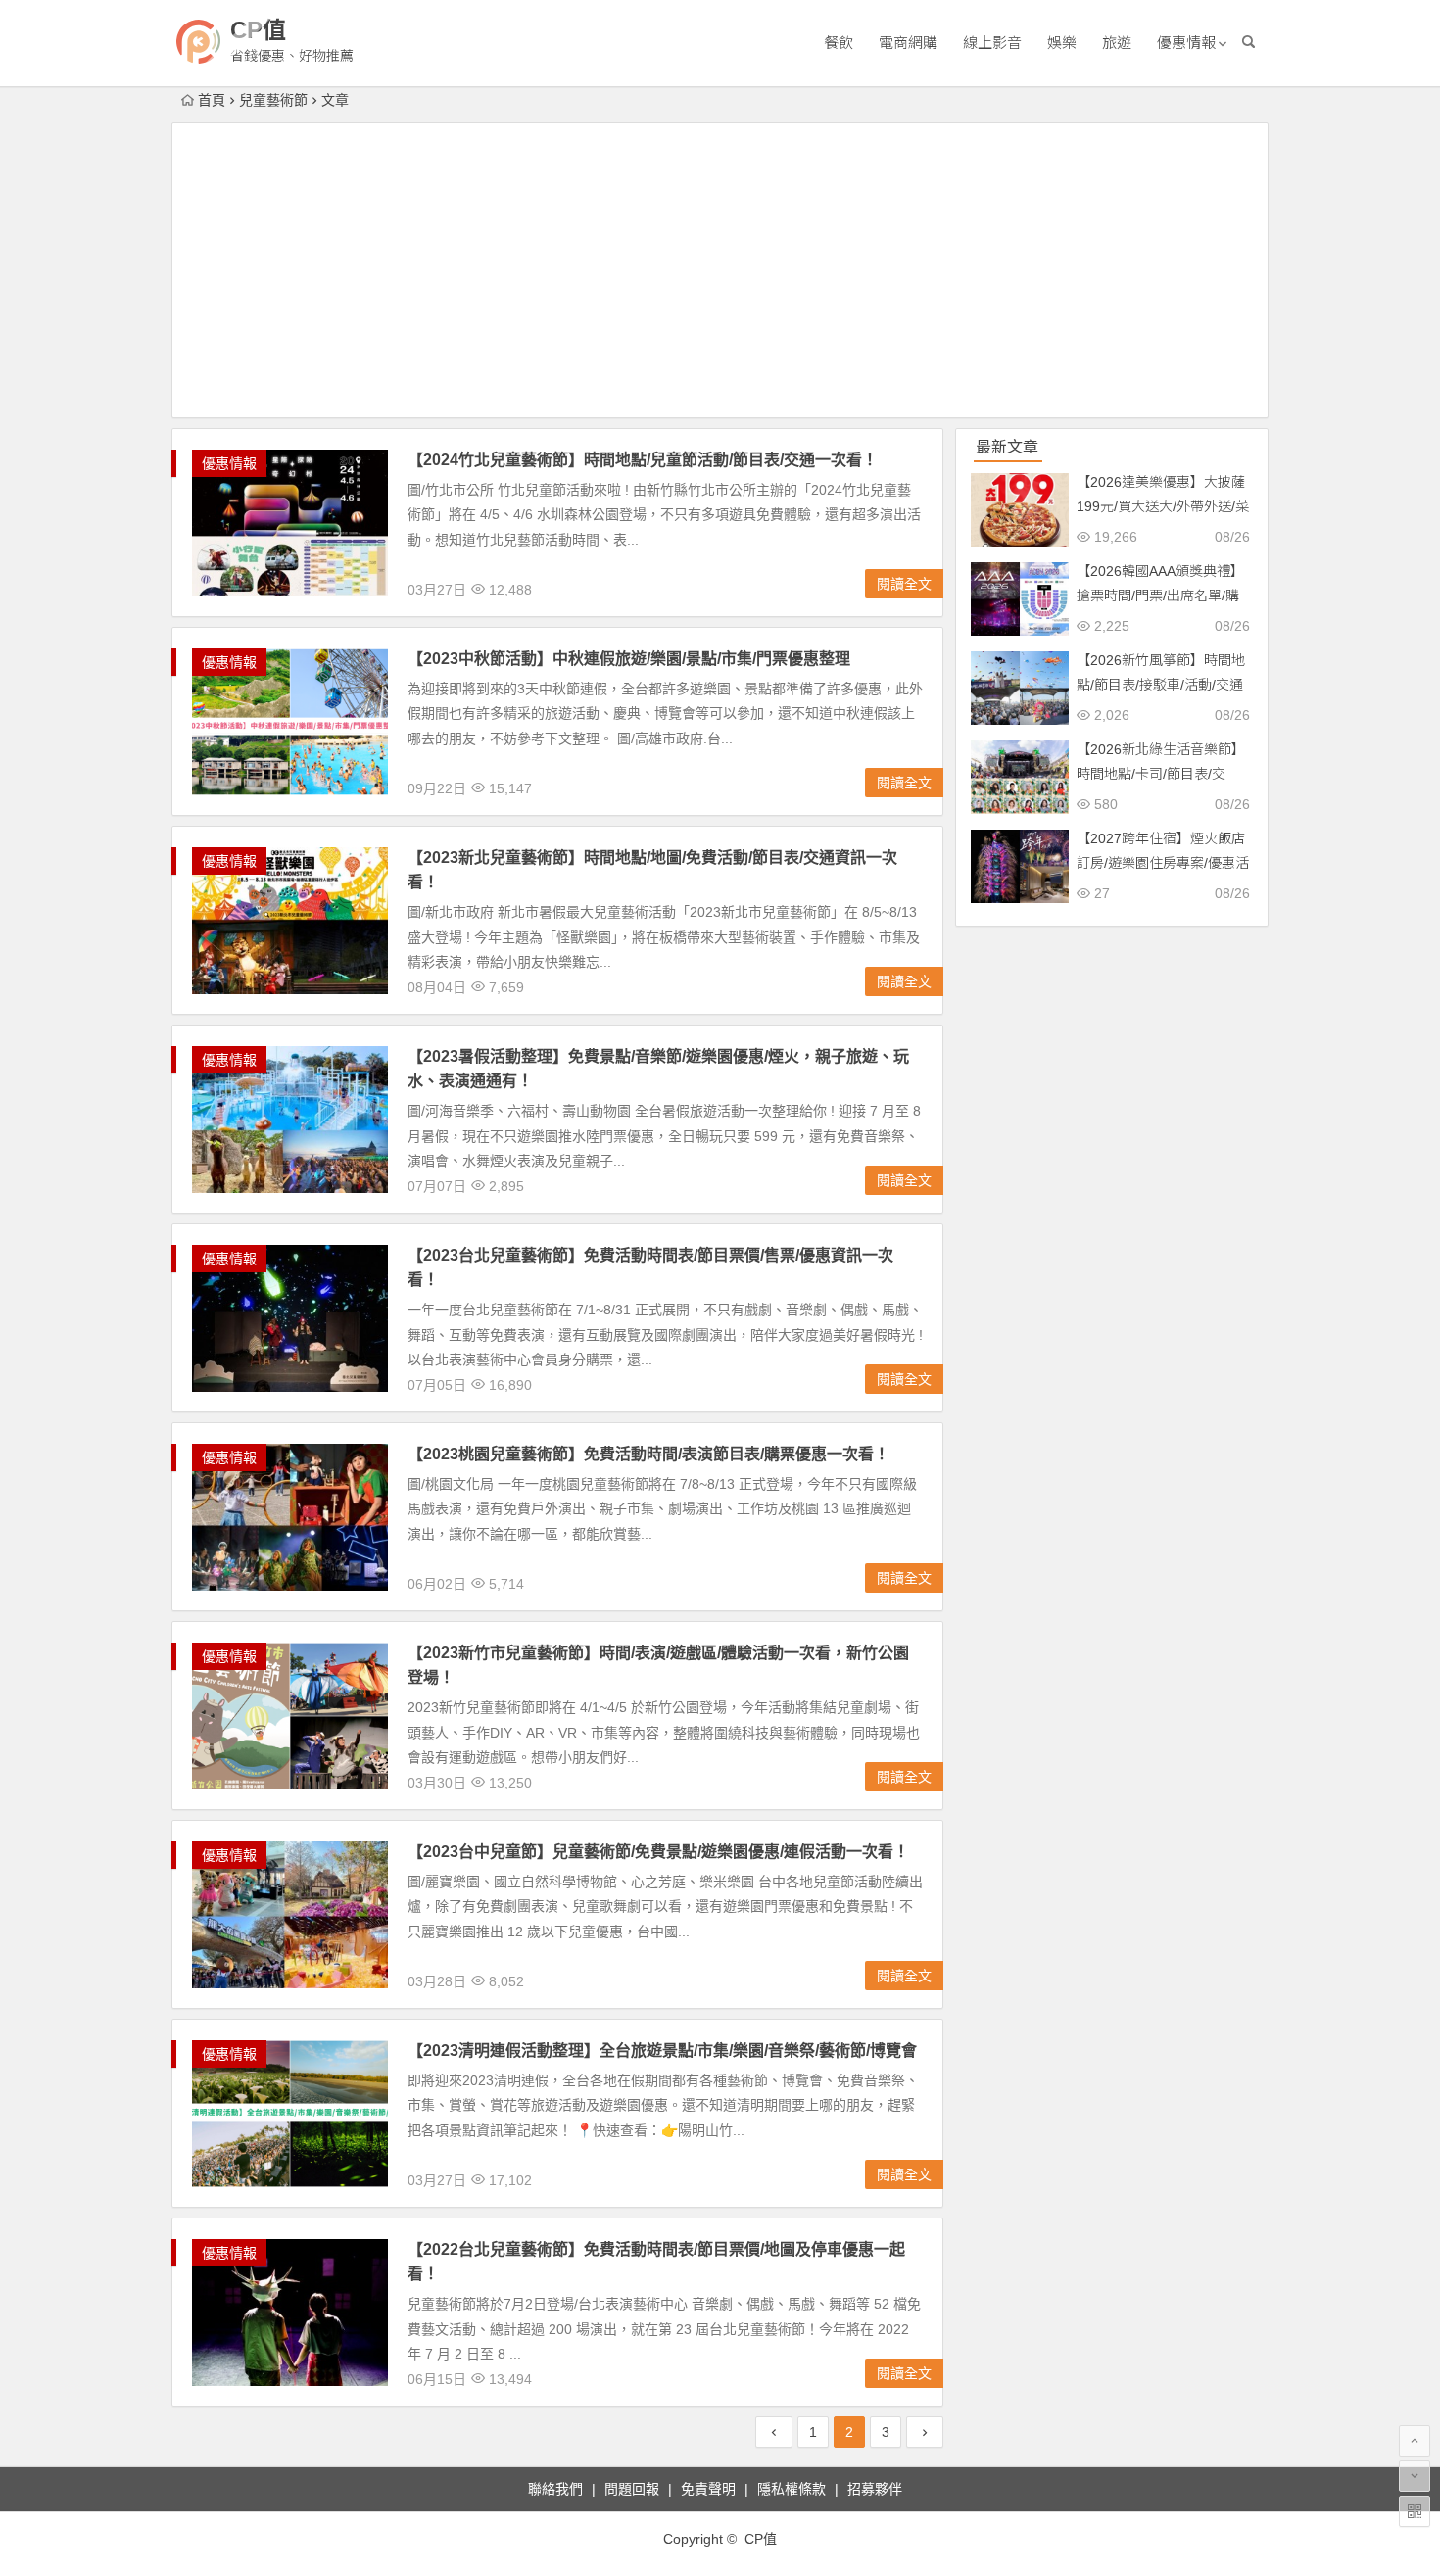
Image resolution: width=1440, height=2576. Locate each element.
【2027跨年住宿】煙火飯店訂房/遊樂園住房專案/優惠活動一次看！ (1163, 863)
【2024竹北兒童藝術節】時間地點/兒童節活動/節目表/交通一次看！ (643, 460)
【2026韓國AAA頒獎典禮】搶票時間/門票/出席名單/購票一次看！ (1160, 596)
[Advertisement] (720, 270)
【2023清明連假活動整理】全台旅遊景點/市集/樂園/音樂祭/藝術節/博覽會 (662, 2051)
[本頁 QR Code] (1415, 2511)
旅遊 (1117, 43)
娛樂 (1062, 43)
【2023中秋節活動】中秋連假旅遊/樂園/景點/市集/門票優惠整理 (629, 659)
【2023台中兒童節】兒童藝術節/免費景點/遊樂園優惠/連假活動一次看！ (658, 1852)
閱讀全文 (904, 584)
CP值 (258, 30)
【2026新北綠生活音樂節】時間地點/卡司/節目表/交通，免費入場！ (1161, 774)
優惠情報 (1186, 43)
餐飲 (839, 43)
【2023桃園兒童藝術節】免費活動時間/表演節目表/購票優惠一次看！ (648, 1454)
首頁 (212, 100)
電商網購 (908, 43)
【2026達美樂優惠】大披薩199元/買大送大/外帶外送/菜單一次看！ (1163, 506)
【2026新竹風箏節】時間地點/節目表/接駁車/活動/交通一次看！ (1161, 685)
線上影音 (992, 43)
